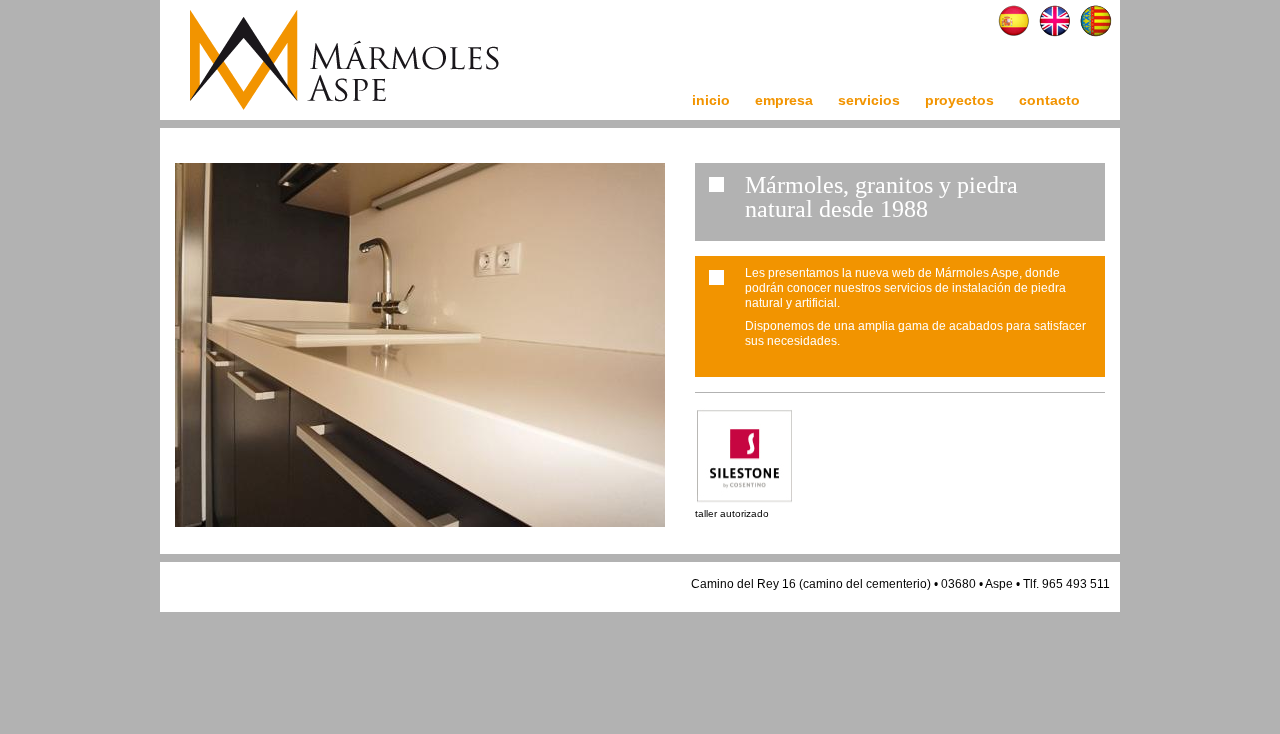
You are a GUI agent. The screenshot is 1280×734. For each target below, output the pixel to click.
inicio (711, 100)
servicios (869, 100)
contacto (1049, 100)
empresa (784, 100)
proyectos (959, 100)
